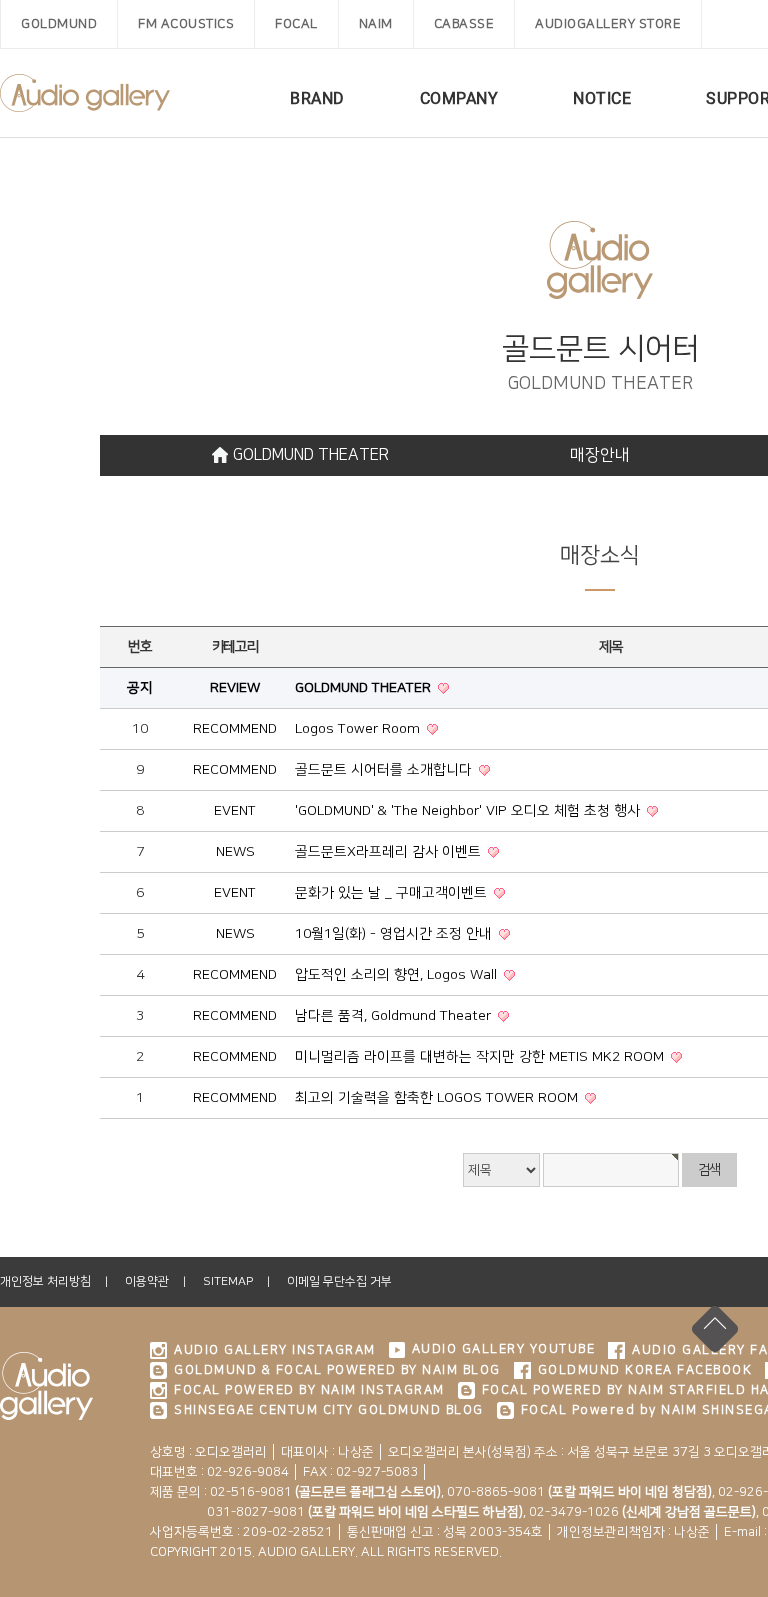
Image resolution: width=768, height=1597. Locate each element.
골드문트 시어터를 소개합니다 (385, 770)
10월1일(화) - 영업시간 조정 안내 (395, 934)
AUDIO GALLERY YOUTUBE (504, 1349)
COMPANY (459, 98)
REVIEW (235, 688)
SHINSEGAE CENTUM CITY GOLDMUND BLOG (329, 1410)
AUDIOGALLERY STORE (608, 24)
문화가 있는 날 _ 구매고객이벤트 (393, 893)
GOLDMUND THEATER (311, 455)
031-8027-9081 (336, 1512)
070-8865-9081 (579, 1492)
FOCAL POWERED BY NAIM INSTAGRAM (309, 1390)
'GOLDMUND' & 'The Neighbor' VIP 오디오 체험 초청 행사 (469, 811)
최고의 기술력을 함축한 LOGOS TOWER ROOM (438, 1098)
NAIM (376, 24)
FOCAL (296, 24)
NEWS (235, 852)
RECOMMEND (235, 729)
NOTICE (602, 98)
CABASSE (464, 24)
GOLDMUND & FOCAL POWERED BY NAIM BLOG (337, 1370)
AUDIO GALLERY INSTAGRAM (275, 1350)
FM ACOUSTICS (186, 24)
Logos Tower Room (359, 729)
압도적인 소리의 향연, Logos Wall (398, 975)
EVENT (235, 811)
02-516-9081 (325, 1492)
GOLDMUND (59, 24)
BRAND (317, 98)
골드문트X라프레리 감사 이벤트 (390, 852)
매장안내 (600, 455)
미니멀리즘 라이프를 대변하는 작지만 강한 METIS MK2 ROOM (481, 1057)
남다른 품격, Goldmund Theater (395, 1016)
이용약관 (147, 1281)
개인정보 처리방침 (45, 1281)
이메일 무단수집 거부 (339, 1281)
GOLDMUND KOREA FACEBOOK (645, 1370)
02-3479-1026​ (642, 1512)
